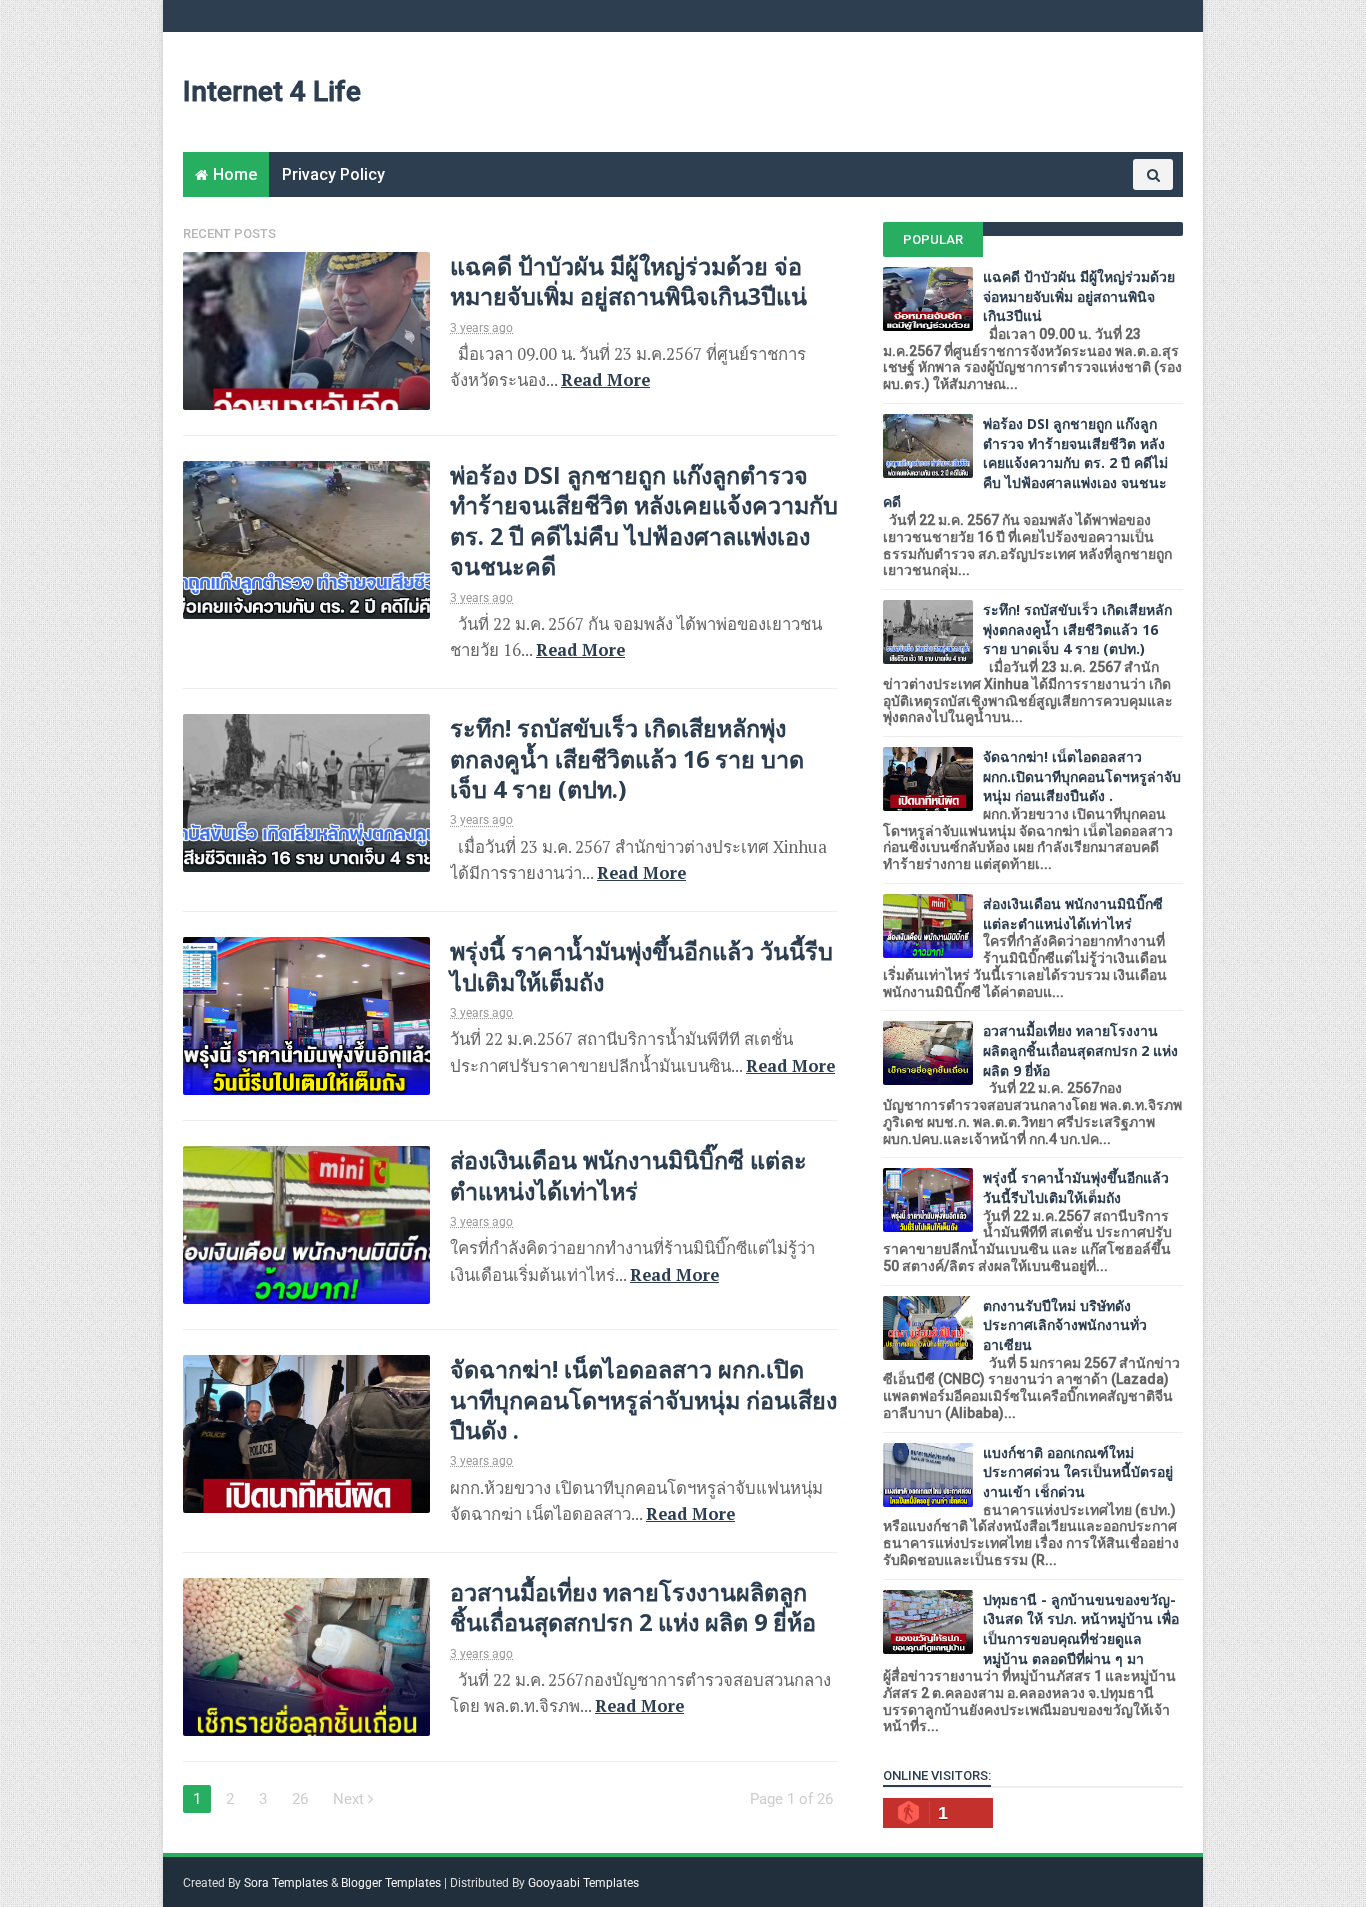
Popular (933, 239)
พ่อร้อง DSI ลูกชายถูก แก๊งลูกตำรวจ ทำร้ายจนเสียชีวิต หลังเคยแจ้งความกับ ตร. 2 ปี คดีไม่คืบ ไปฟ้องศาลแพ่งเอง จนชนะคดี (644, 520)
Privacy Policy (333, 174)
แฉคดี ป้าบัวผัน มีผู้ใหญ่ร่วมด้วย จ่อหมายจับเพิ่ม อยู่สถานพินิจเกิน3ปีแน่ (628, 281)
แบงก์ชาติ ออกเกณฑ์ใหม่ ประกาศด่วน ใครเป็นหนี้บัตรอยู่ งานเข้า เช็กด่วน (1078, 1472)
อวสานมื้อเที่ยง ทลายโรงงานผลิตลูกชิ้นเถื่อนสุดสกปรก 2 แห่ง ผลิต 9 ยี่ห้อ (633, 1607)
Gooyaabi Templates (583, 1883)
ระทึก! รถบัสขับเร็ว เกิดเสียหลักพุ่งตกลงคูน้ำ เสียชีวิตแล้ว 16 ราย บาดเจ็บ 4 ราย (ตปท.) (627, 758)
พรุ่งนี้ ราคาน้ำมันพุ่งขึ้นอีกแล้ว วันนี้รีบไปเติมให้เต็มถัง (641, 966)
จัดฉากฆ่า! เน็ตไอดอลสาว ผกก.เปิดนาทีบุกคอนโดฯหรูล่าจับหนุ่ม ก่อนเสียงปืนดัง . (643, 1399)
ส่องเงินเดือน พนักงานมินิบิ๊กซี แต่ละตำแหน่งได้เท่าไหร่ (628, 1175)
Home (235, 174)
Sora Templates (286, 1883)
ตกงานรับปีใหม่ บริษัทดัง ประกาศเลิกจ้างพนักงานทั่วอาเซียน (1065, 1325)
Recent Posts (229, 233)
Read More (605, 380)
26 (300, 1799)
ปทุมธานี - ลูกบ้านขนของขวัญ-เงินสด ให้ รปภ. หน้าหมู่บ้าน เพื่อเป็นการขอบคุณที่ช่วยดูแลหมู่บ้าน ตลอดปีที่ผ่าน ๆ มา (1081, 1629)
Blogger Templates (391, 1883)
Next (350, 1799)
